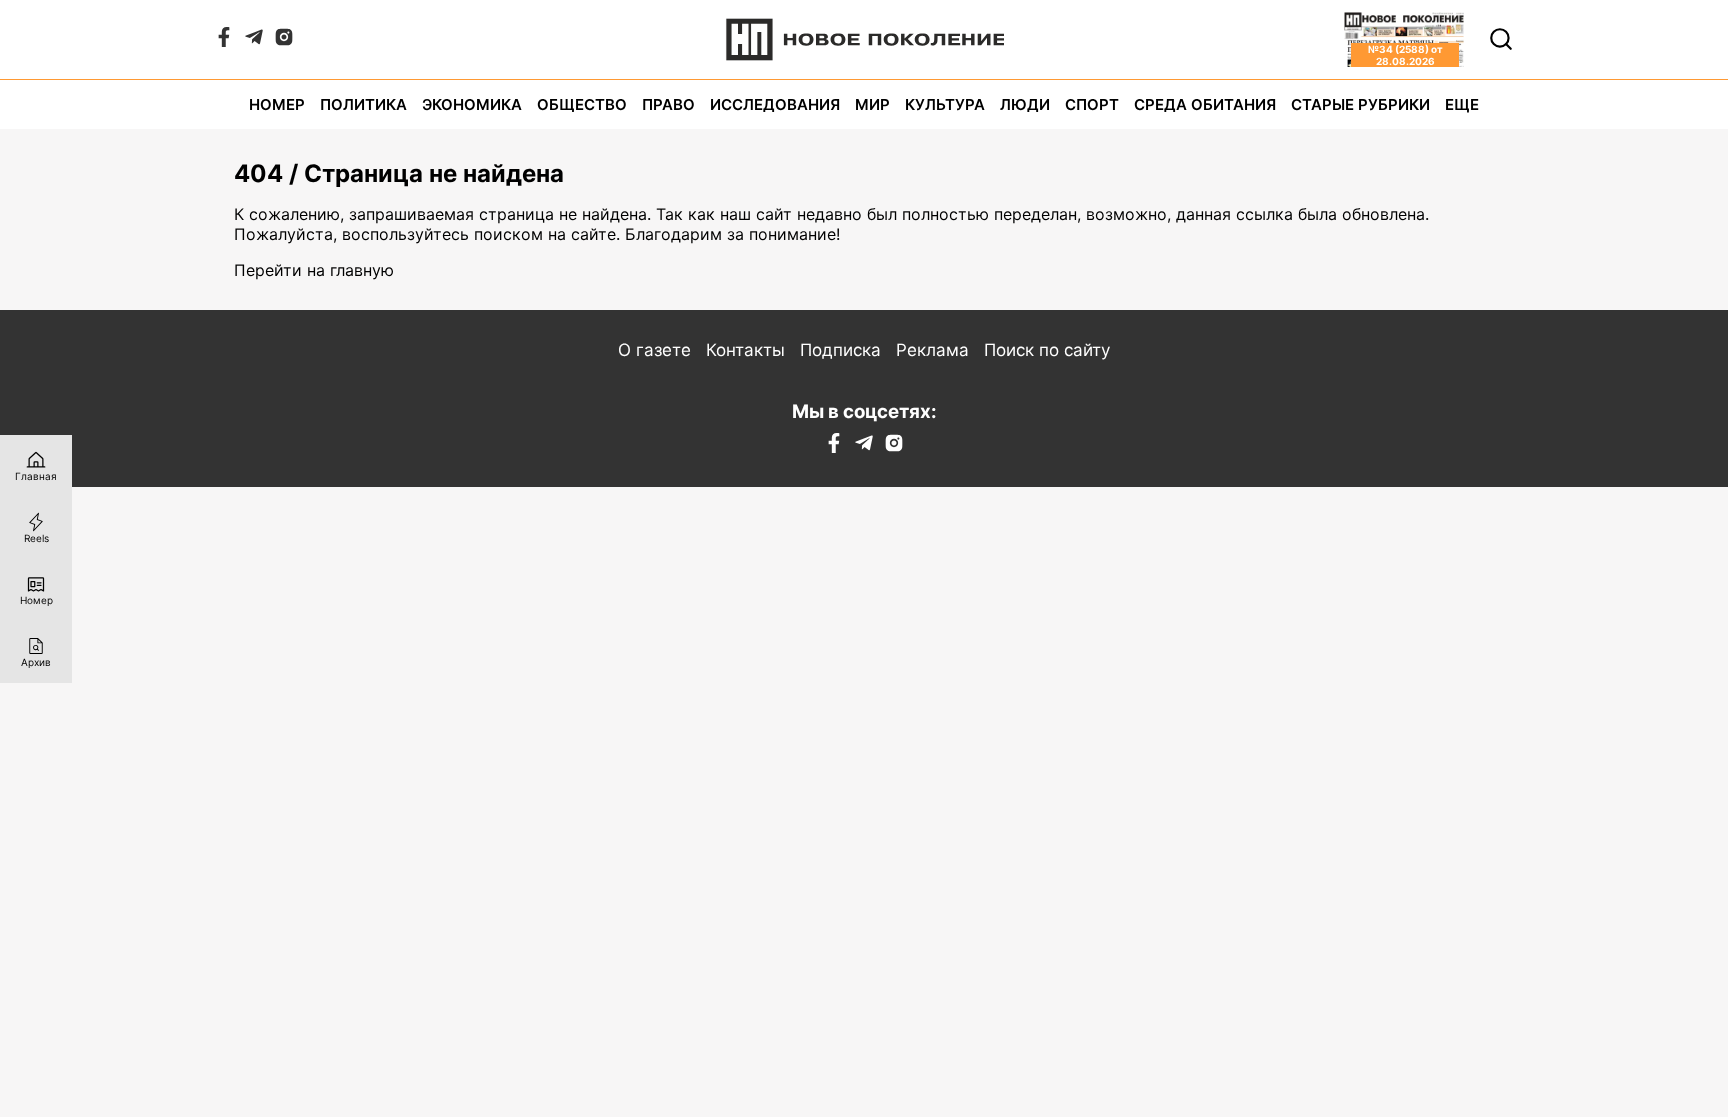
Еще (1462, 104)
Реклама (932, 350)
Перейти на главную (314, 270)
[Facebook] (224, 41)
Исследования (775, 104)
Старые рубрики (1360, 104)
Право (668, 104)
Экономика (472, 104)
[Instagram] (284, 41)
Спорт (1092, 104)
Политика (363, 104)
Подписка (840, 350)
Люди (1025, 104)
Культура (945, 104)
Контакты (745, 350)
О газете (654, 350)
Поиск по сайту (1047, 350)
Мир (872, 104)
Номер (277, 104)
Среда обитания (1205, 104)
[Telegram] (254, 41)
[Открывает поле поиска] (1501, 39)
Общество (582, 104)
